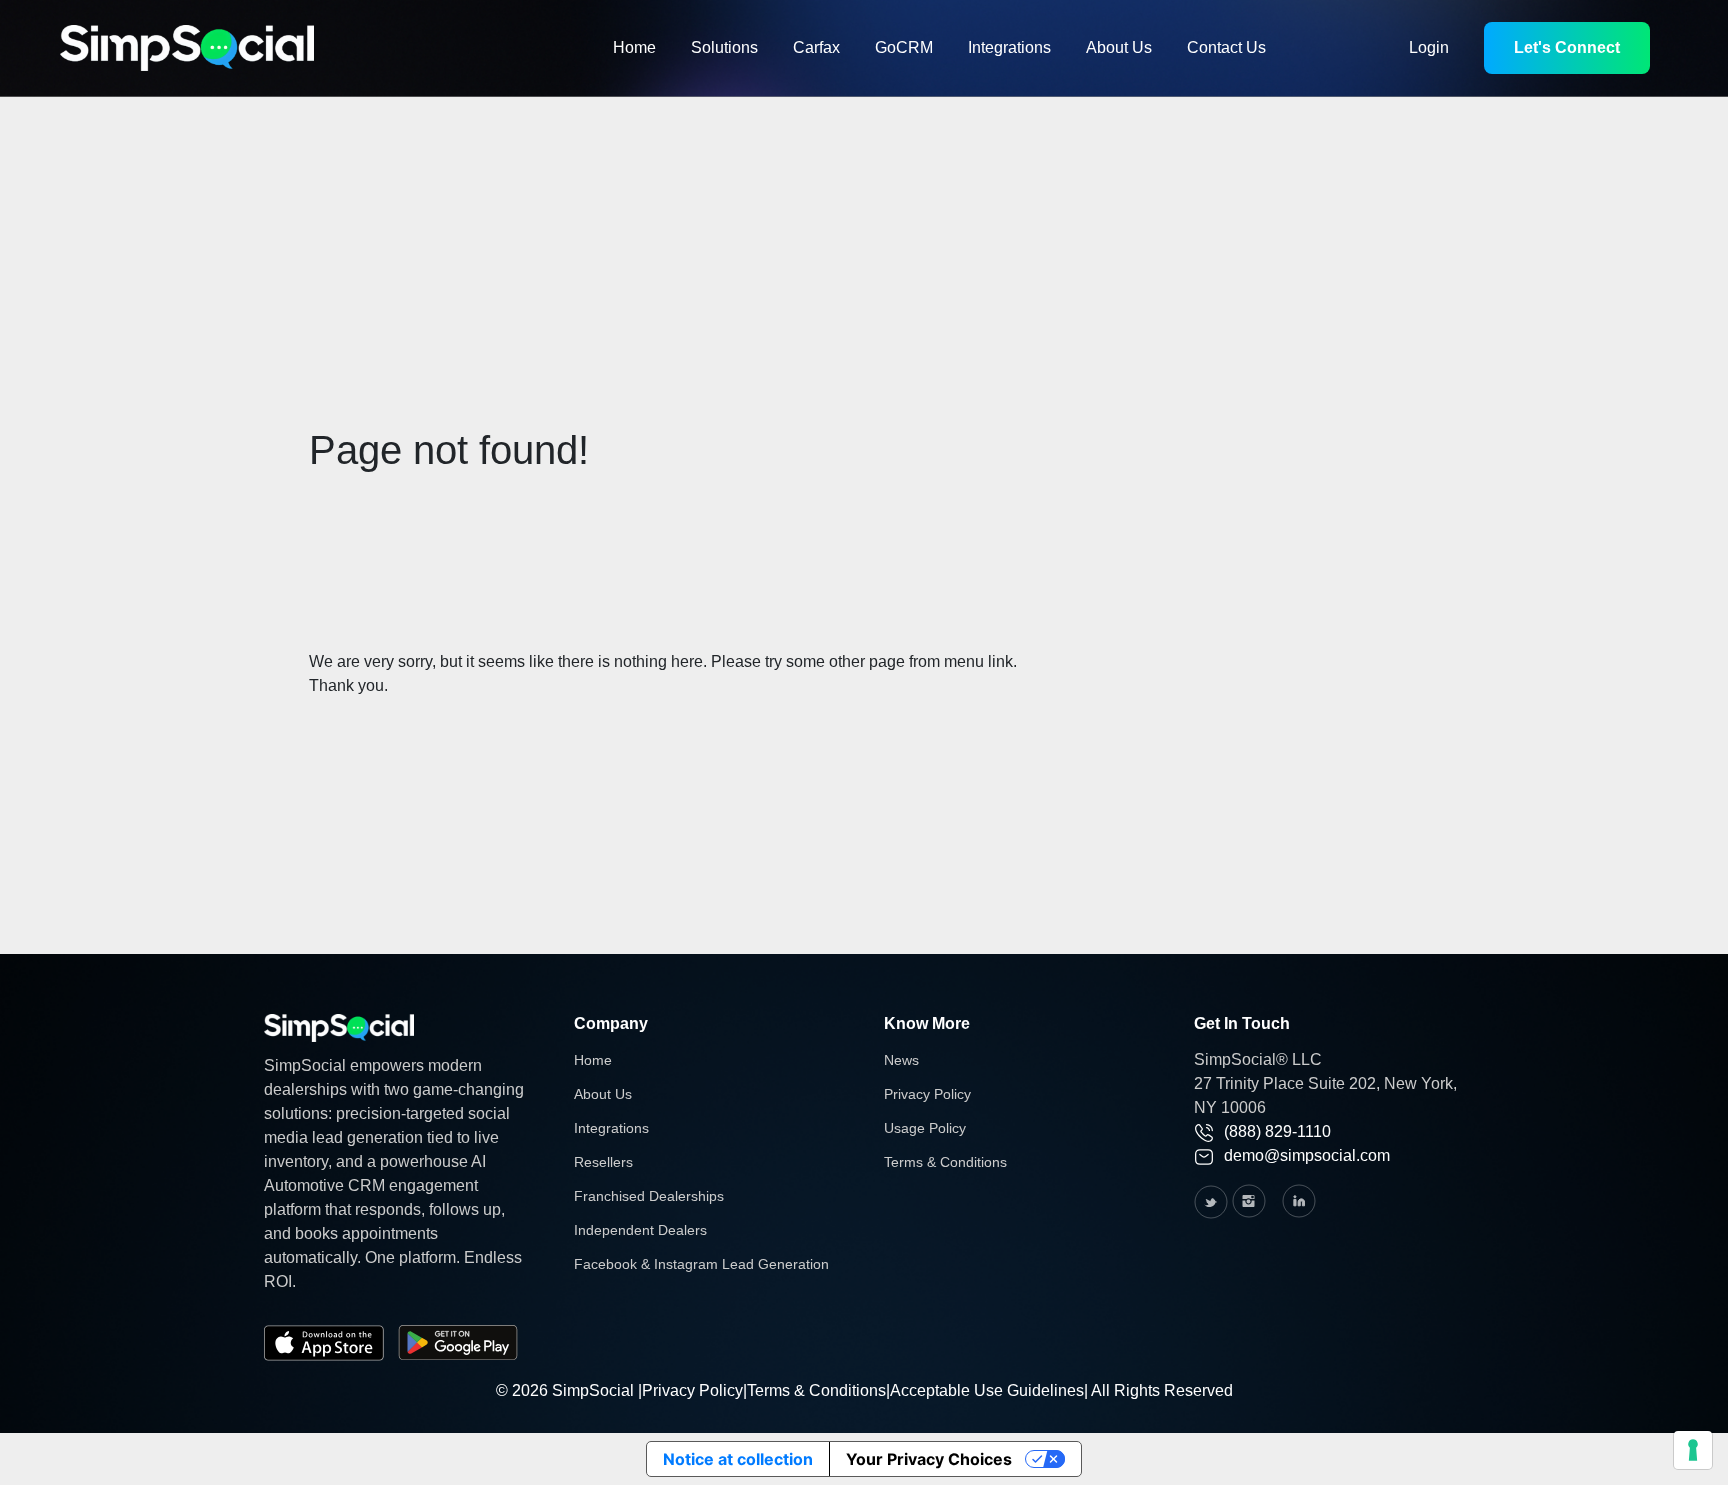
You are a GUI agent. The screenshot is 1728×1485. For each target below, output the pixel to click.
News (901, 1060)
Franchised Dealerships (649, 1196)
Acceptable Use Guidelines (987, 1390)
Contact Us (1226, 47)
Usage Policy (925, 1128)
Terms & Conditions (945, 1162)
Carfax (816, 47)
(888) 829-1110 (1277, 1131)
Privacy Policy (927, 1094)
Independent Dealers (640, 1230)
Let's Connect (1567, 47)
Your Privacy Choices (929, 1459)
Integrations (1009, 47)
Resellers (603, 1162)
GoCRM (904, 47)
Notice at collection (738, 1459)
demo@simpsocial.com (1307, 1155)
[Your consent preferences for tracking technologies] (1693, 1450)
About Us (1119, 47)
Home (634, 47)
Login (1429, 47)
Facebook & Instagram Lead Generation (701, 1264)
